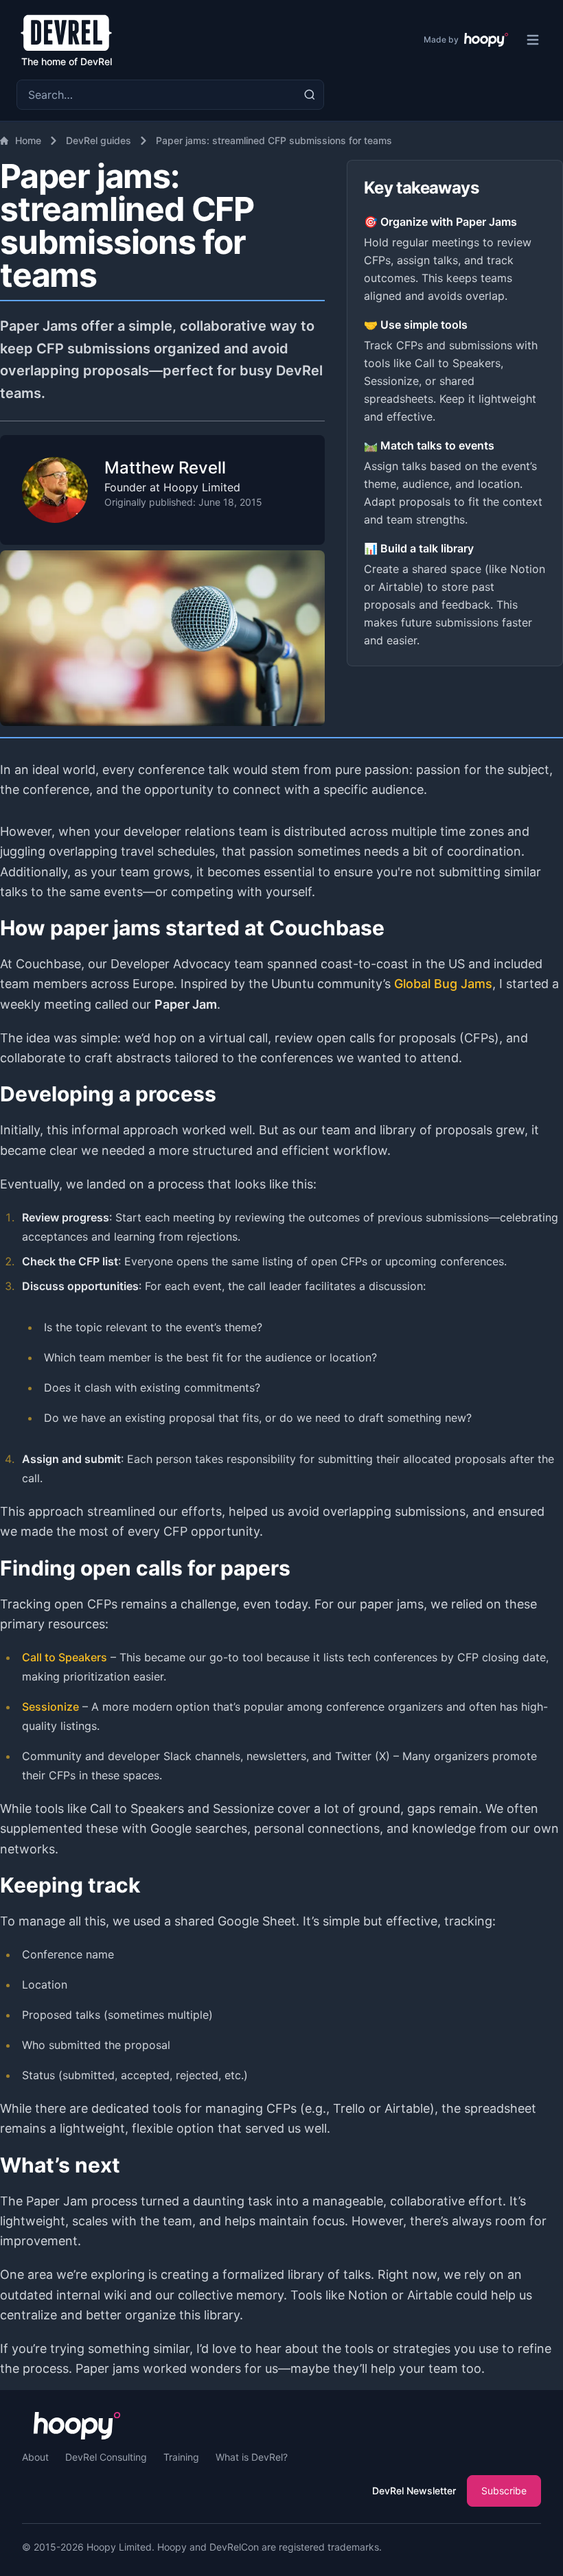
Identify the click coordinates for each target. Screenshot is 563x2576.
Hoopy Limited (119, 2547)
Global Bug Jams (443, 984)
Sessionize (50, 1707)
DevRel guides (99, 140)
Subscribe (504, 2491)
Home (28, 140)
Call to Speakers (65, 1657)
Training (181, 2457)
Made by (441, 39)
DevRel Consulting (106, 2457)
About (35, 2457)
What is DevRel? (252, 2457)
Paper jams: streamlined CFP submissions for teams (274, 140)
